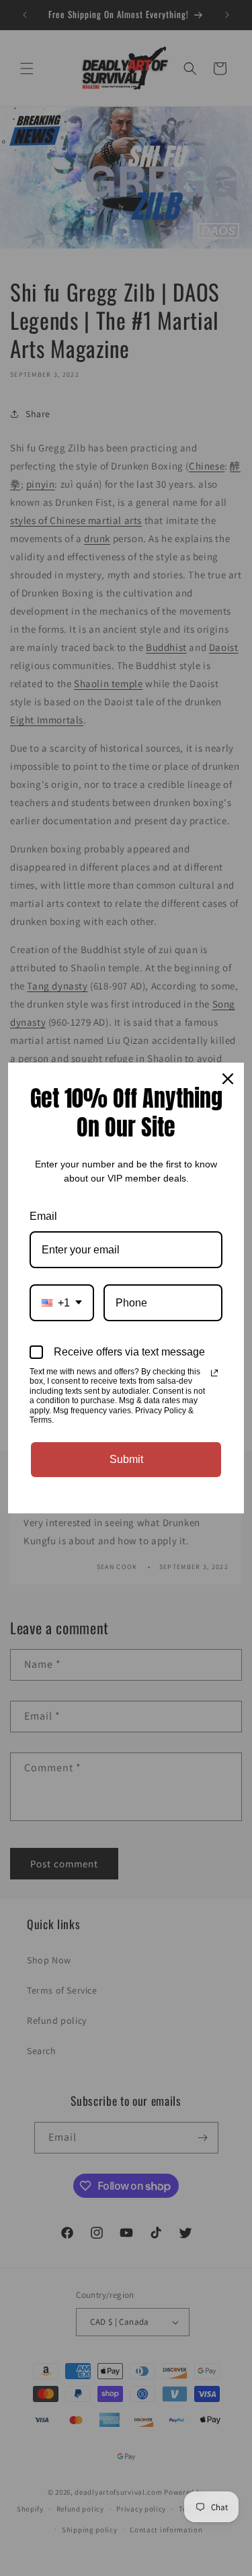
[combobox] (62, 1303)
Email (43, 1216)
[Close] (228, 1079)
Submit (126, 1459)
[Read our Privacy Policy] (214, 1373)
